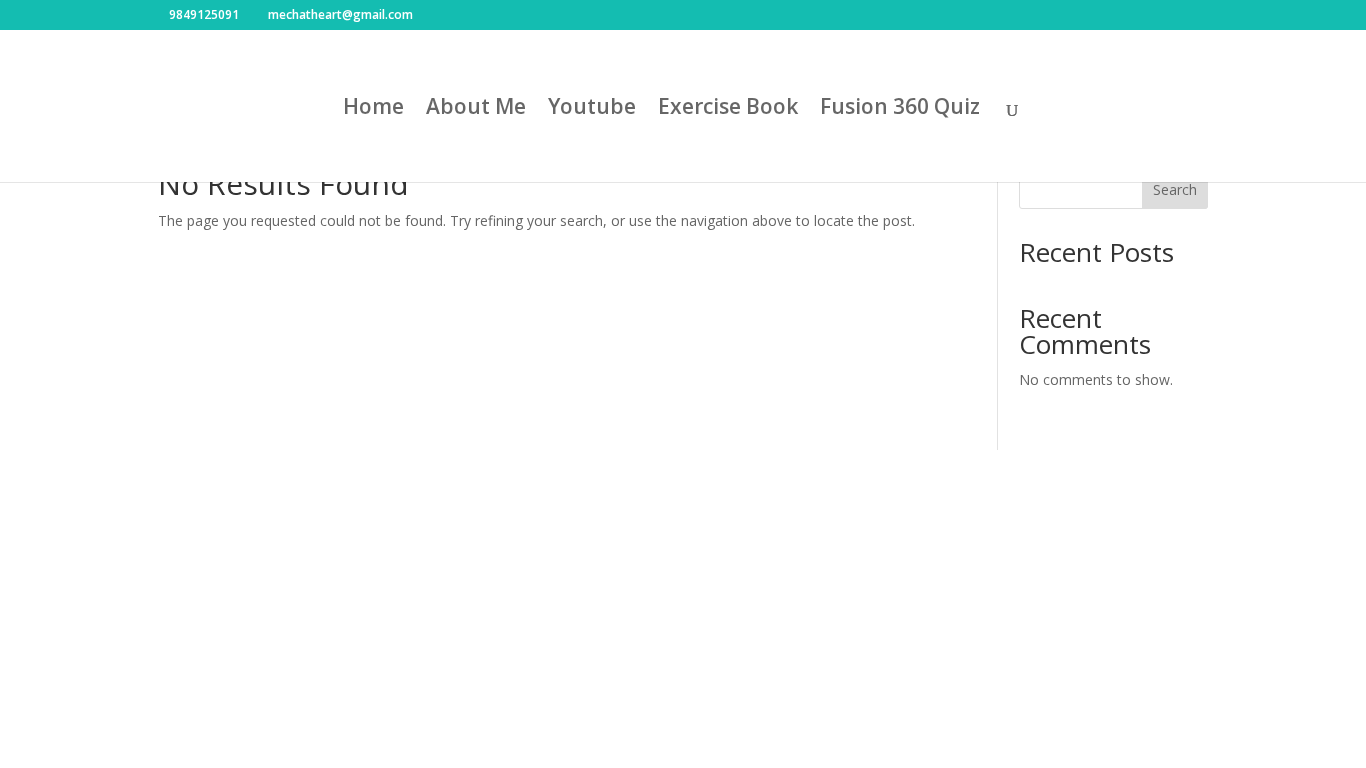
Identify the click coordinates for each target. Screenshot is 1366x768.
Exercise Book (728, 109)
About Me (476, 109)
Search (1175, 189)
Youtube (592, 109)
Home (373, 109)
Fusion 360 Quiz (900, 109)
